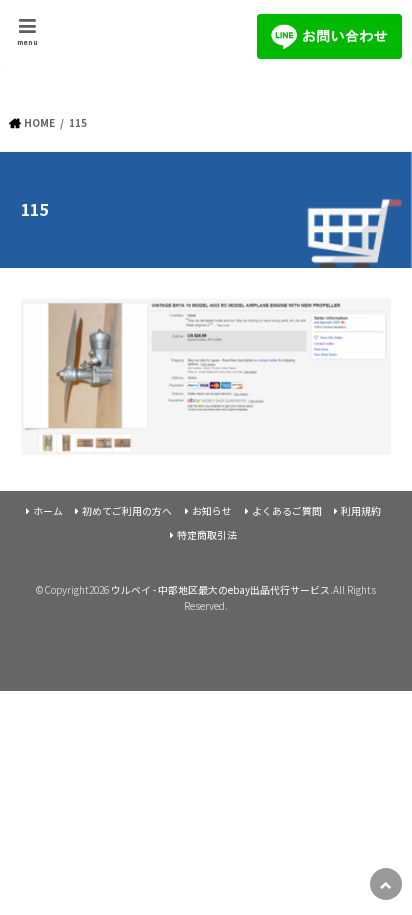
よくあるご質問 (287, 511)
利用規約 (361, 511)
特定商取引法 (207, 535)
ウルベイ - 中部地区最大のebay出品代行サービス (220, 590)
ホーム (48, 511)
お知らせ (212, 511)
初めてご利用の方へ (127, 511)
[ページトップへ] (386, 884)
